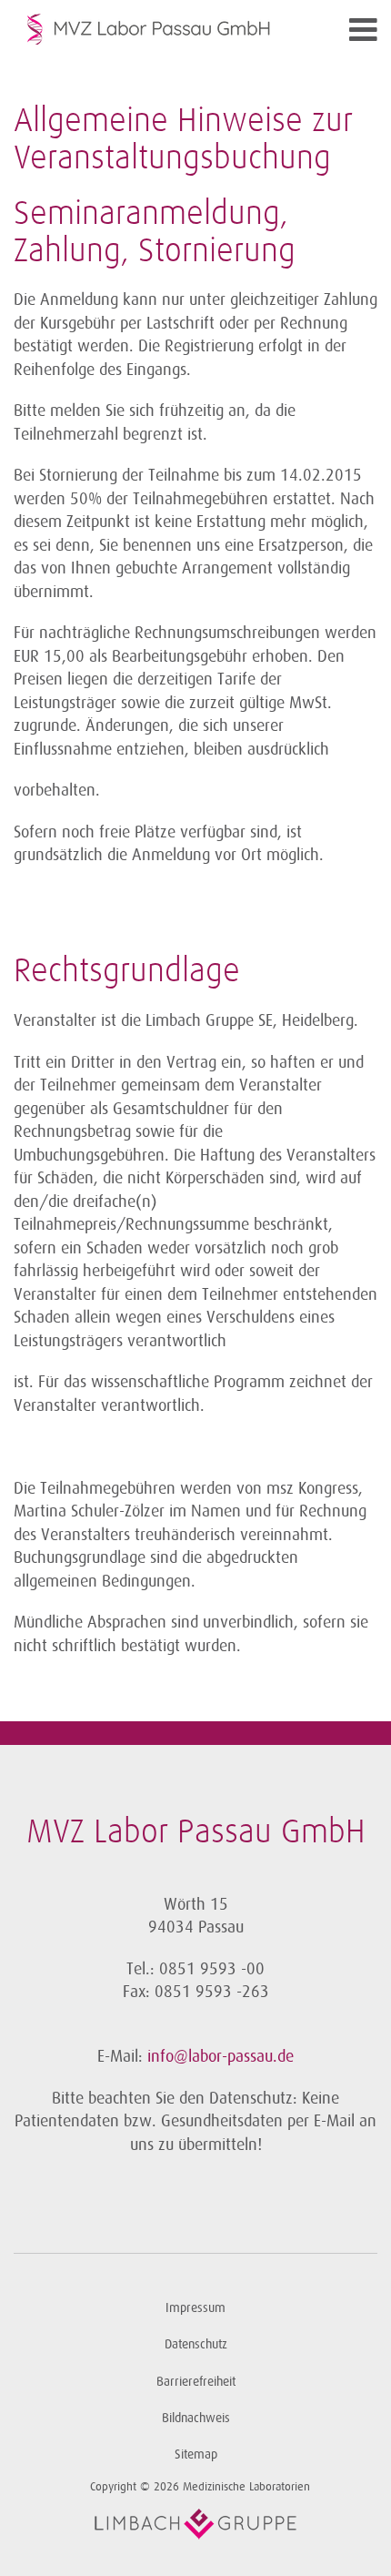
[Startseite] (150, 29)
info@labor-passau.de (221, 2056)
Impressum (195, 2308)
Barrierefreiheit (196, 2382)
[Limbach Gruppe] (195, 2524)
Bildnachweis (196, 2418)
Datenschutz (196, 2344)
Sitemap (196, 2454)
